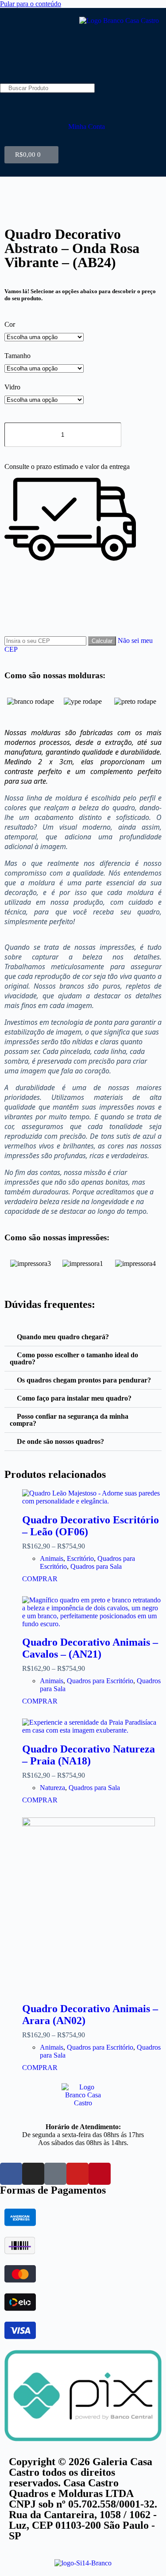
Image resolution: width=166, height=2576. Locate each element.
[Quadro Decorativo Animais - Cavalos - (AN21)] (92, 1612)
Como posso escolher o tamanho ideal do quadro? (74, 1358)
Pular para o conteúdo (31, 4)
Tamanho (17, 356)
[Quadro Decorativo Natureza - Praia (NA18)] (92, 1726)
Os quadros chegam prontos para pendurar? (84, 1380)
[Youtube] (77, 2174)
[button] (13, 701)
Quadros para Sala (96, 1566)
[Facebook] (11, 2174)
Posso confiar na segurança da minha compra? (69, 1420)
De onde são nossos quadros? (60, 1441)
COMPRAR (40, 1579)
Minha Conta (87, 127)
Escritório (80, 1558)
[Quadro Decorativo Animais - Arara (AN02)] (92, 1906)
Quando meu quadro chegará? (63, 1337)
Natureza (52, 1788)
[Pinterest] (100, 2174)
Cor (10, 324)
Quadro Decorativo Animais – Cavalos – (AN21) (90, 1648)
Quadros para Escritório (100, 1681)
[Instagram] (33, 2174)
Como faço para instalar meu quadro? (74, 1398)
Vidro (12, 387)
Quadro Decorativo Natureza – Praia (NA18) (89, 1755)
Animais (52, 1558)
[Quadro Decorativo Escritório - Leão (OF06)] (92, 1497)
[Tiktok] (55, 2174)
